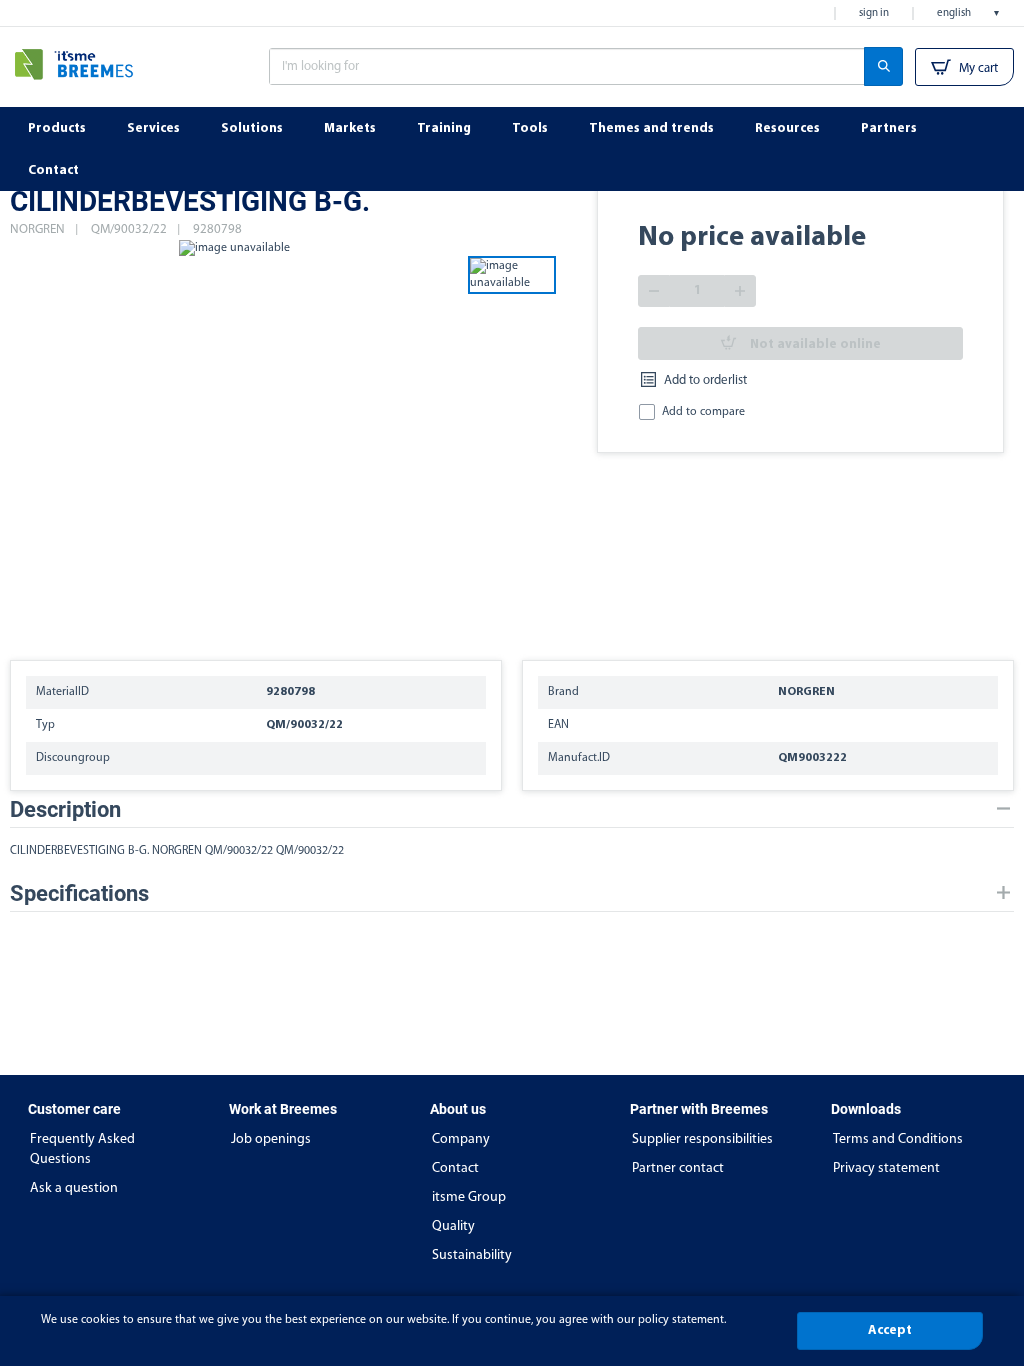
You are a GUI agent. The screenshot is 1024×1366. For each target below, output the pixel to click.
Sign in (874, 13)
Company (461, 1139)
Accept (890, 1330)
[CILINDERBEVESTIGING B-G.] (234, 440)
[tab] (512, 809)
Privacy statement (886, 1168)
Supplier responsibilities (702, 1139)
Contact (455, 1168)
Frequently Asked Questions (82, 1149)
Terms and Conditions (898, 1139)
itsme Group (469, 1197)
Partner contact (678, 1168)
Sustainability (472, 1255)
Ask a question (74, 1188)
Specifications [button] (79, 893)
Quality (453, 1226)
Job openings (271, 1139)
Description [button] (65, 809)
